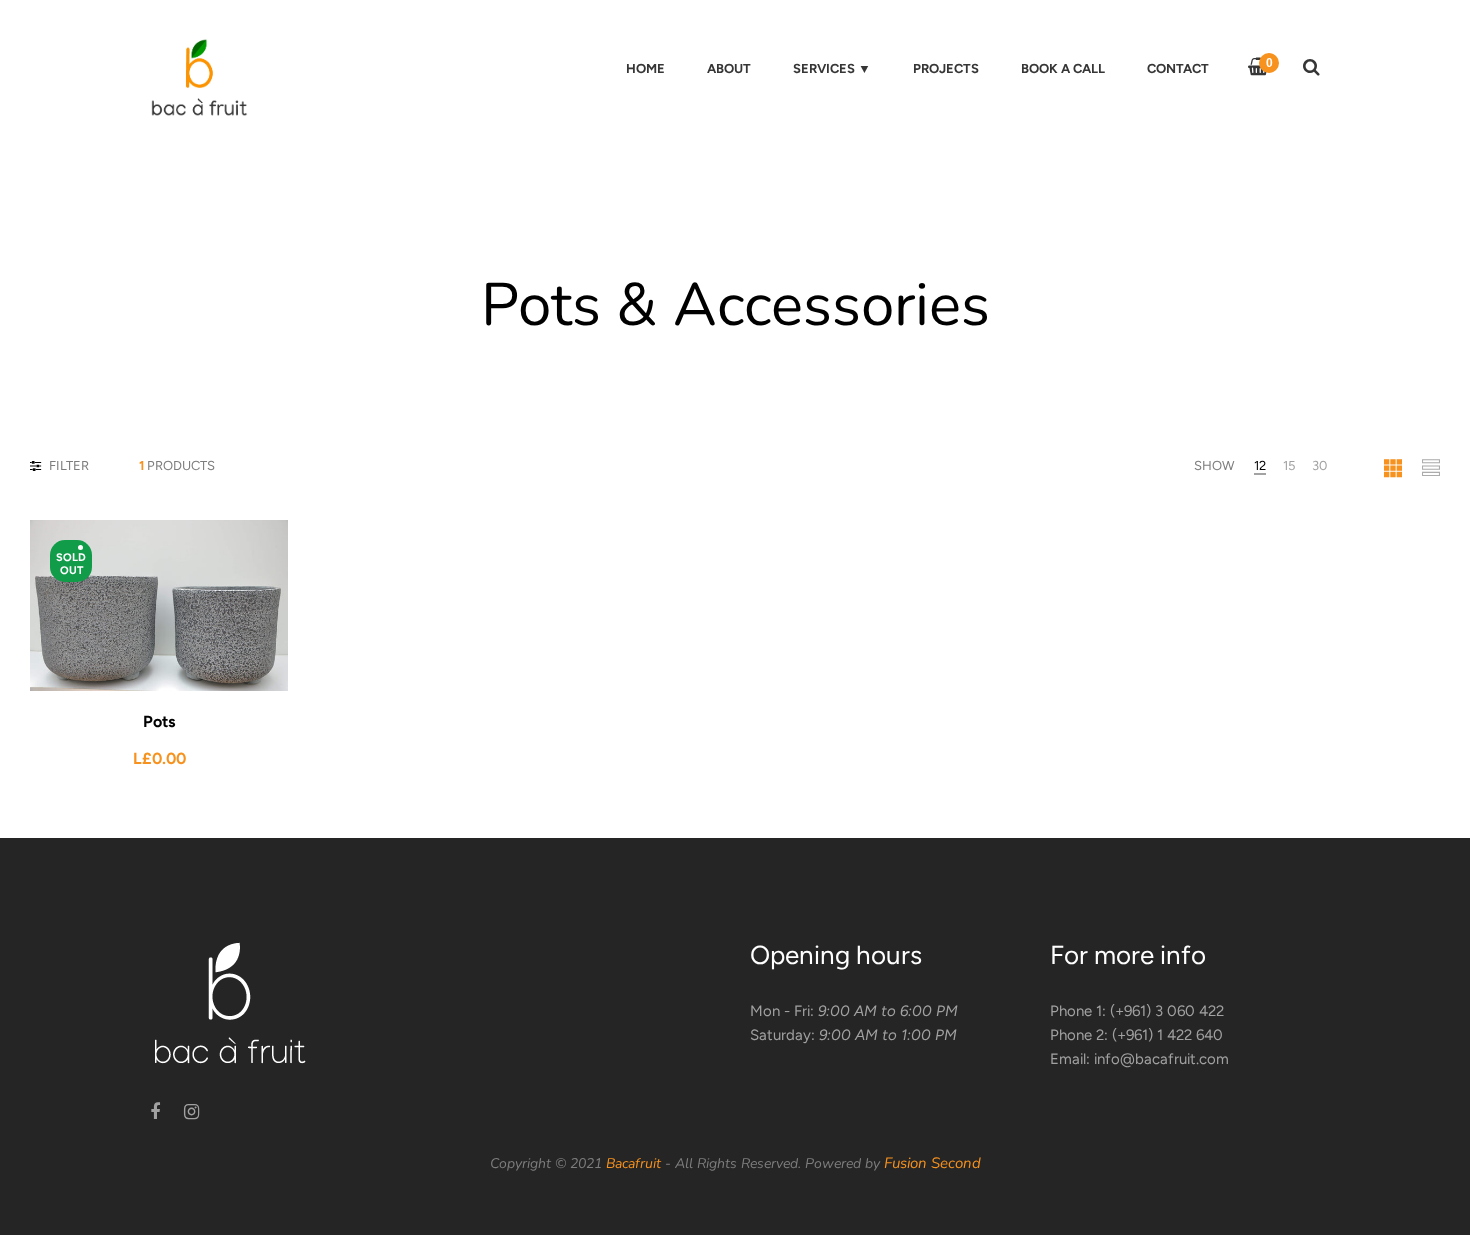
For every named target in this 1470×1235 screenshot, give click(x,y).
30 (1319, 465)
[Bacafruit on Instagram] (191, 1112)
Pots (159, 721)
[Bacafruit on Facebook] (155, 1112)
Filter (67, 465)
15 (1289, 465)
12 (1260, 465)
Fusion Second (932, 1163)
